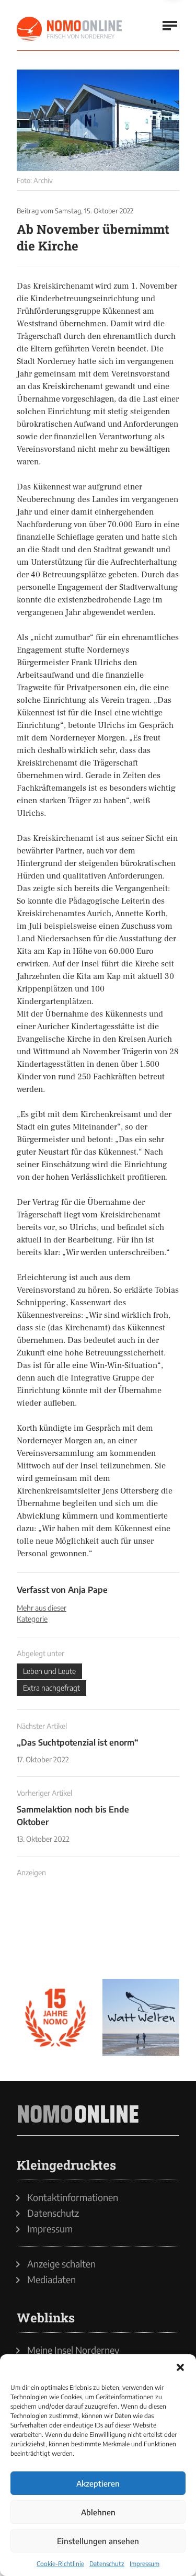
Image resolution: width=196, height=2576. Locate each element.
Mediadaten (51, 2279)
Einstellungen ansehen (98, 2541)
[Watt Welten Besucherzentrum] (141, 2018)
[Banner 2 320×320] (141, 1932)
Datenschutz (107, 2564)
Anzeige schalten (61, 2264)
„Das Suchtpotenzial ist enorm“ (78, 1742)
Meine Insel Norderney (73, 2350)
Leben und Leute (49, 1671)
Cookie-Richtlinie (60, 2564)
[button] (180, 2367)
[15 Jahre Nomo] (55, 2018)
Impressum (145, 2564)
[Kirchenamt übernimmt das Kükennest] (98, 120)
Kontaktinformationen (73, 2197)
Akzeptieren (98, 2483)
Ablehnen (98, 2512)
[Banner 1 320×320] (55, 1932)
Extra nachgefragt (51, 1688)
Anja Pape (88, 1590)
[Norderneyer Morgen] (70, 29)
